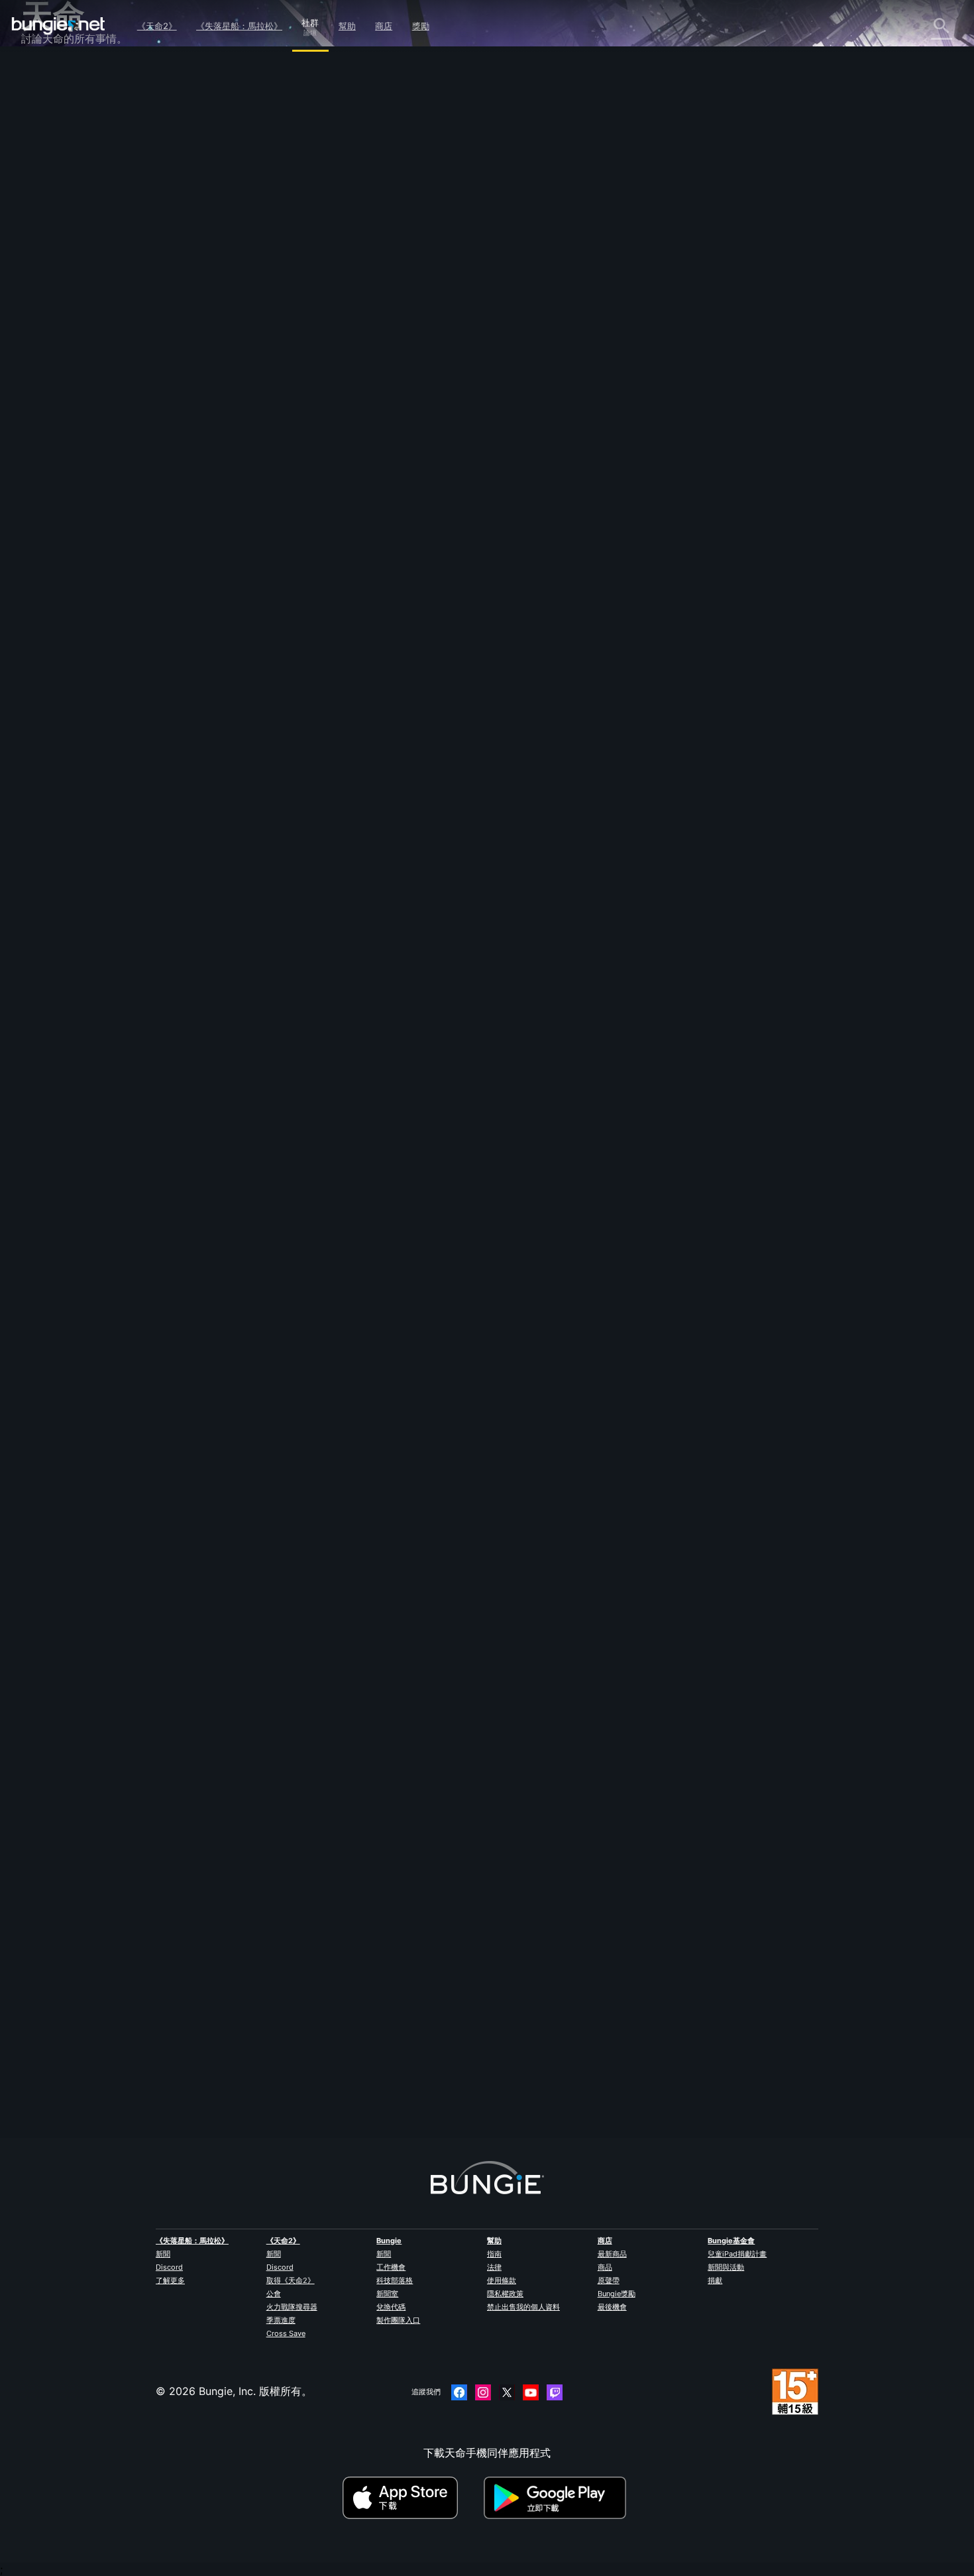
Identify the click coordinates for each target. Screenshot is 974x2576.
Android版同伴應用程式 (87, 279)
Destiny (58, 26)
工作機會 (391, 2267)
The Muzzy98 (294, 2032)
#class (364, 1216)
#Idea (336, 1216)
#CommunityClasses (489, 1216)
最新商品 (612, 2254)
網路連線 (52, 192)
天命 (41, 367)
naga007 (282, 235)
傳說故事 (52, 133)
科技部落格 (395, 2280)
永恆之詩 (52, 206)
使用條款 (502, 2280)
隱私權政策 (505, 2294)
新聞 (163, 2254)
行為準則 (48, 429)
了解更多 (170, 2280)
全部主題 (52, 75)
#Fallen (437, 1216)
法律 (494, 2267)
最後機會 (612, 2307)
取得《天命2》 (291, 2280)
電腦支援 (52, 294)
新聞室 (387, 2294)
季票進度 (281, 2320)
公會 (274, 2294)
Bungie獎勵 (617, 2294)
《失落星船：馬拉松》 (239, 26)
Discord (169, 2267)
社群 (310, 21)
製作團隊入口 (398, 2320)
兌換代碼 (391, 2307)
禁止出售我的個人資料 (523, 2307)
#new (309, 1216)
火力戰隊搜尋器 (292, 2307)
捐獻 (715, 2280)
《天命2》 (157, 26)
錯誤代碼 (52, 177)
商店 (384, 26)
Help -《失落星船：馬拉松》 (99, 396)
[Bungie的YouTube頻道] (531, 2392)
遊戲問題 (52, 221)
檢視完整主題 (292, 1271)
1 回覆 (282, 2109)
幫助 (347, 26)
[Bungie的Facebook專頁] (459, 2392)
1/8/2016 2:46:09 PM (372, 1300)
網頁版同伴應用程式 (78, 250)
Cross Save (286, 2333)
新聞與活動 (726, 2267)
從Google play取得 (558, 2498)
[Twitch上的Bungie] (555, 2392)
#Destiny (277, 1216)
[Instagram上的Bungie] (483, 2392)
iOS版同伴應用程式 (76, 264)
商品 (605, 2267)
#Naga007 (400, 1216)
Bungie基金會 (731, 2241)
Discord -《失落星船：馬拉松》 (107, 410)
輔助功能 (52, 235)
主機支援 (52, 308)
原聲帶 (609, 2280)
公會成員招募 (62, 352)
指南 (494, 2254)
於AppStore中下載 (411, 2498)
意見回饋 (52, 104)
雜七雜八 (52, 381)
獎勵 (421, 26)
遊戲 (41, 148)
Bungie (389, 2241)
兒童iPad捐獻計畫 (737, 2254)
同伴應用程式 (62, 337)
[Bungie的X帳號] (507, 2392)
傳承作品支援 (62, 323)
